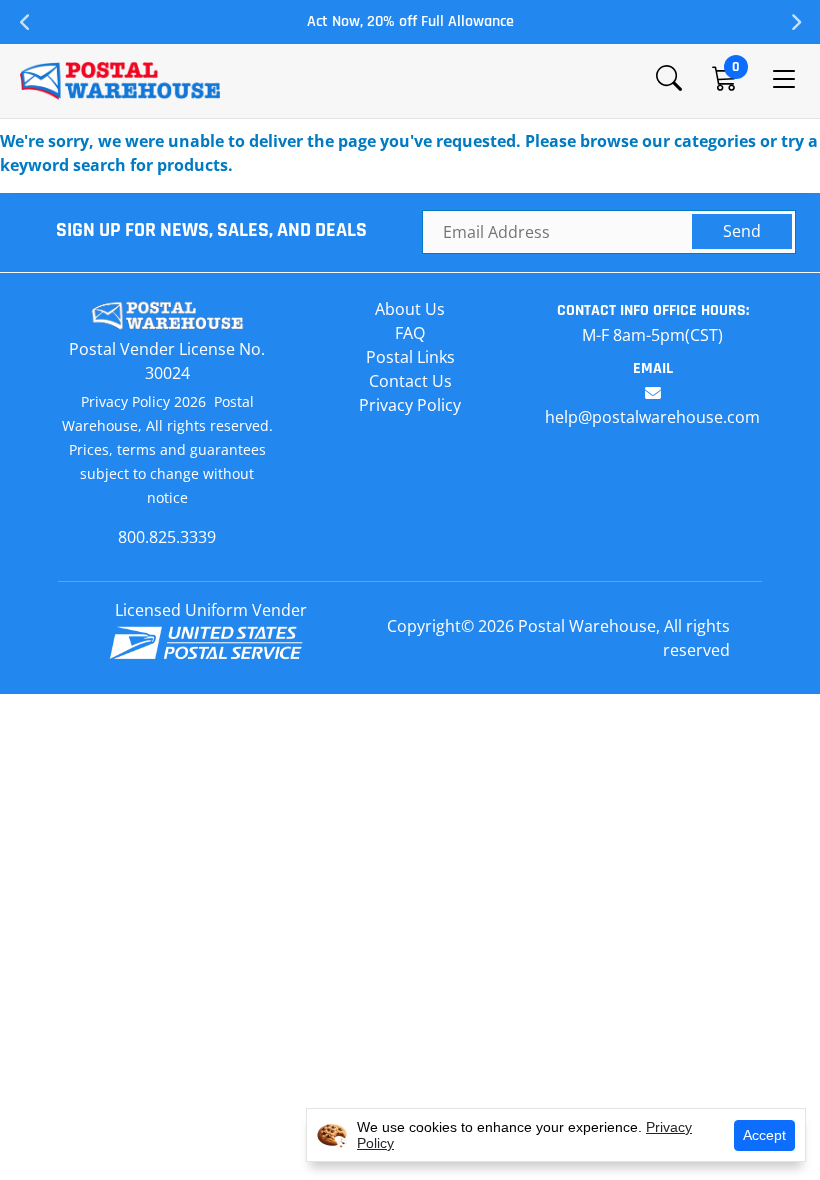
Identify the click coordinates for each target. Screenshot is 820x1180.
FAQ (410, 333)
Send (742, 231)
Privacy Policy (410, 405)
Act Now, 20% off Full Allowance (410, 21)
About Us (410, 309)
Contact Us (410, 381)
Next (795, 22)
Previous (25, 22)
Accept (764, 1135)
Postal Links (410, 357)
